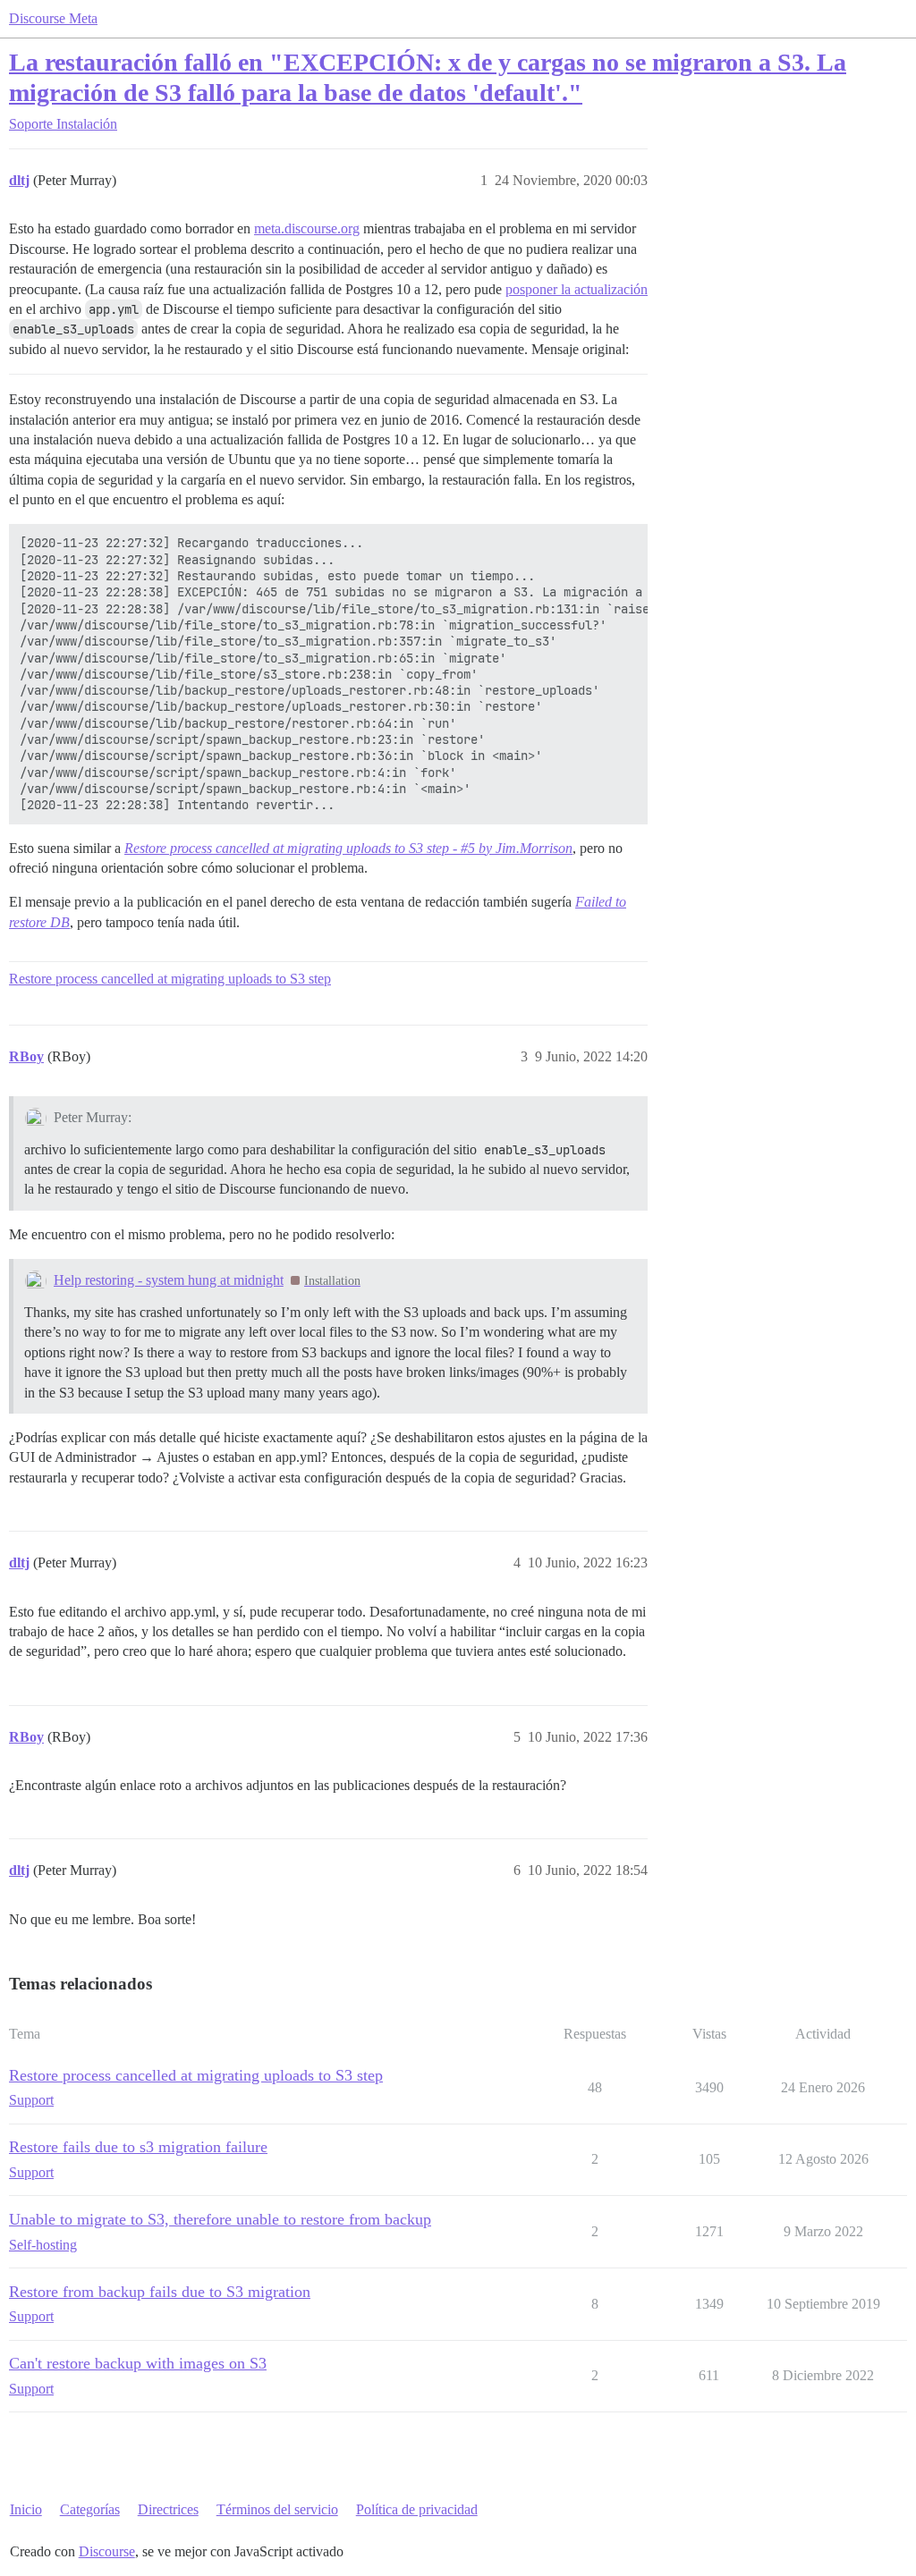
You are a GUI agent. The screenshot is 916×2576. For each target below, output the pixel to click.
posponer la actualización (577, 289)
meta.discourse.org (307, 228)
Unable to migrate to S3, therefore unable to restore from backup (220, 2219)
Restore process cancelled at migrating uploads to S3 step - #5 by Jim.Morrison (348, 848)
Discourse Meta (53, 18)
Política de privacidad (417, 2509)
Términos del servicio (277, 2509)
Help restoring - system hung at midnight (169, 1280)
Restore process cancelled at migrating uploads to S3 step (170, 979)
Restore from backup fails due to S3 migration (160, 2292)
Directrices (168, 2509)
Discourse (107, 2551)
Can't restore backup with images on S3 (138, 2363)
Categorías (90, 2509)
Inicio (26, 2509)
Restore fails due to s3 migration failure (138, 2147)
